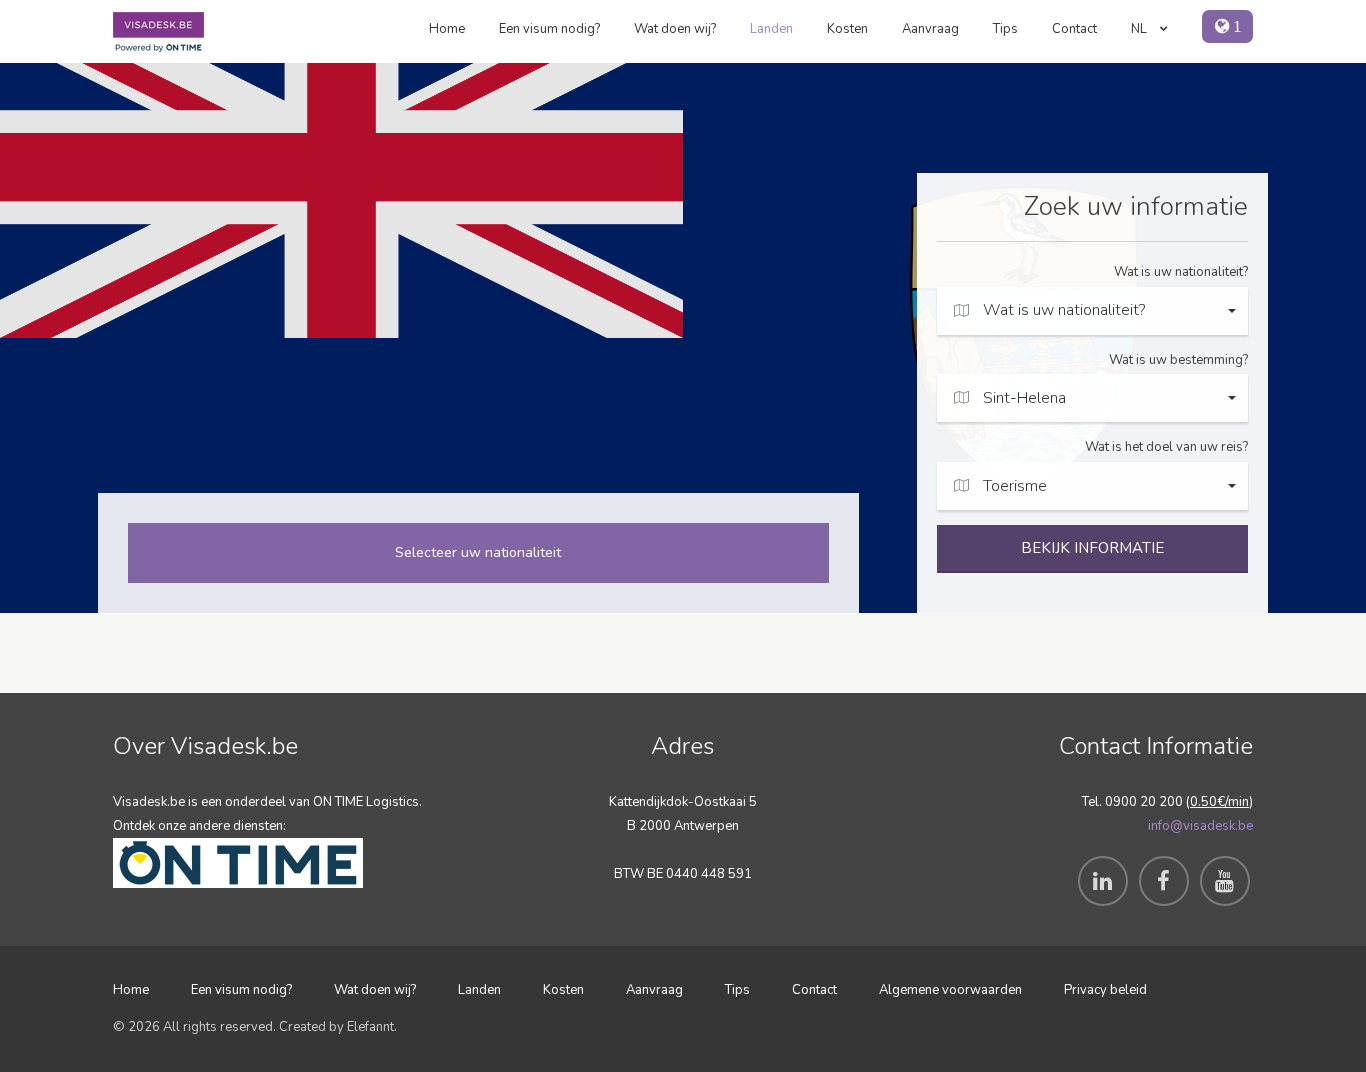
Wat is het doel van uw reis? (1166, 447)
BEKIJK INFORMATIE (1092, 548)
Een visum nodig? (549, 29)
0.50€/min (1219, 802)
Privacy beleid (1105, 990)
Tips (1005, 29)
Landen (771, 29)
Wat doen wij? (675, 29)
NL (1140, 29)
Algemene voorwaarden (950, 990)
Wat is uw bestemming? (1178, 360)
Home (447, 29)
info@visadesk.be (1200, 826)
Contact (1074, 29)
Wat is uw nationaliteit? (1181, 272)
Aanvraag (930, 29)
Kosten (847, 29)
